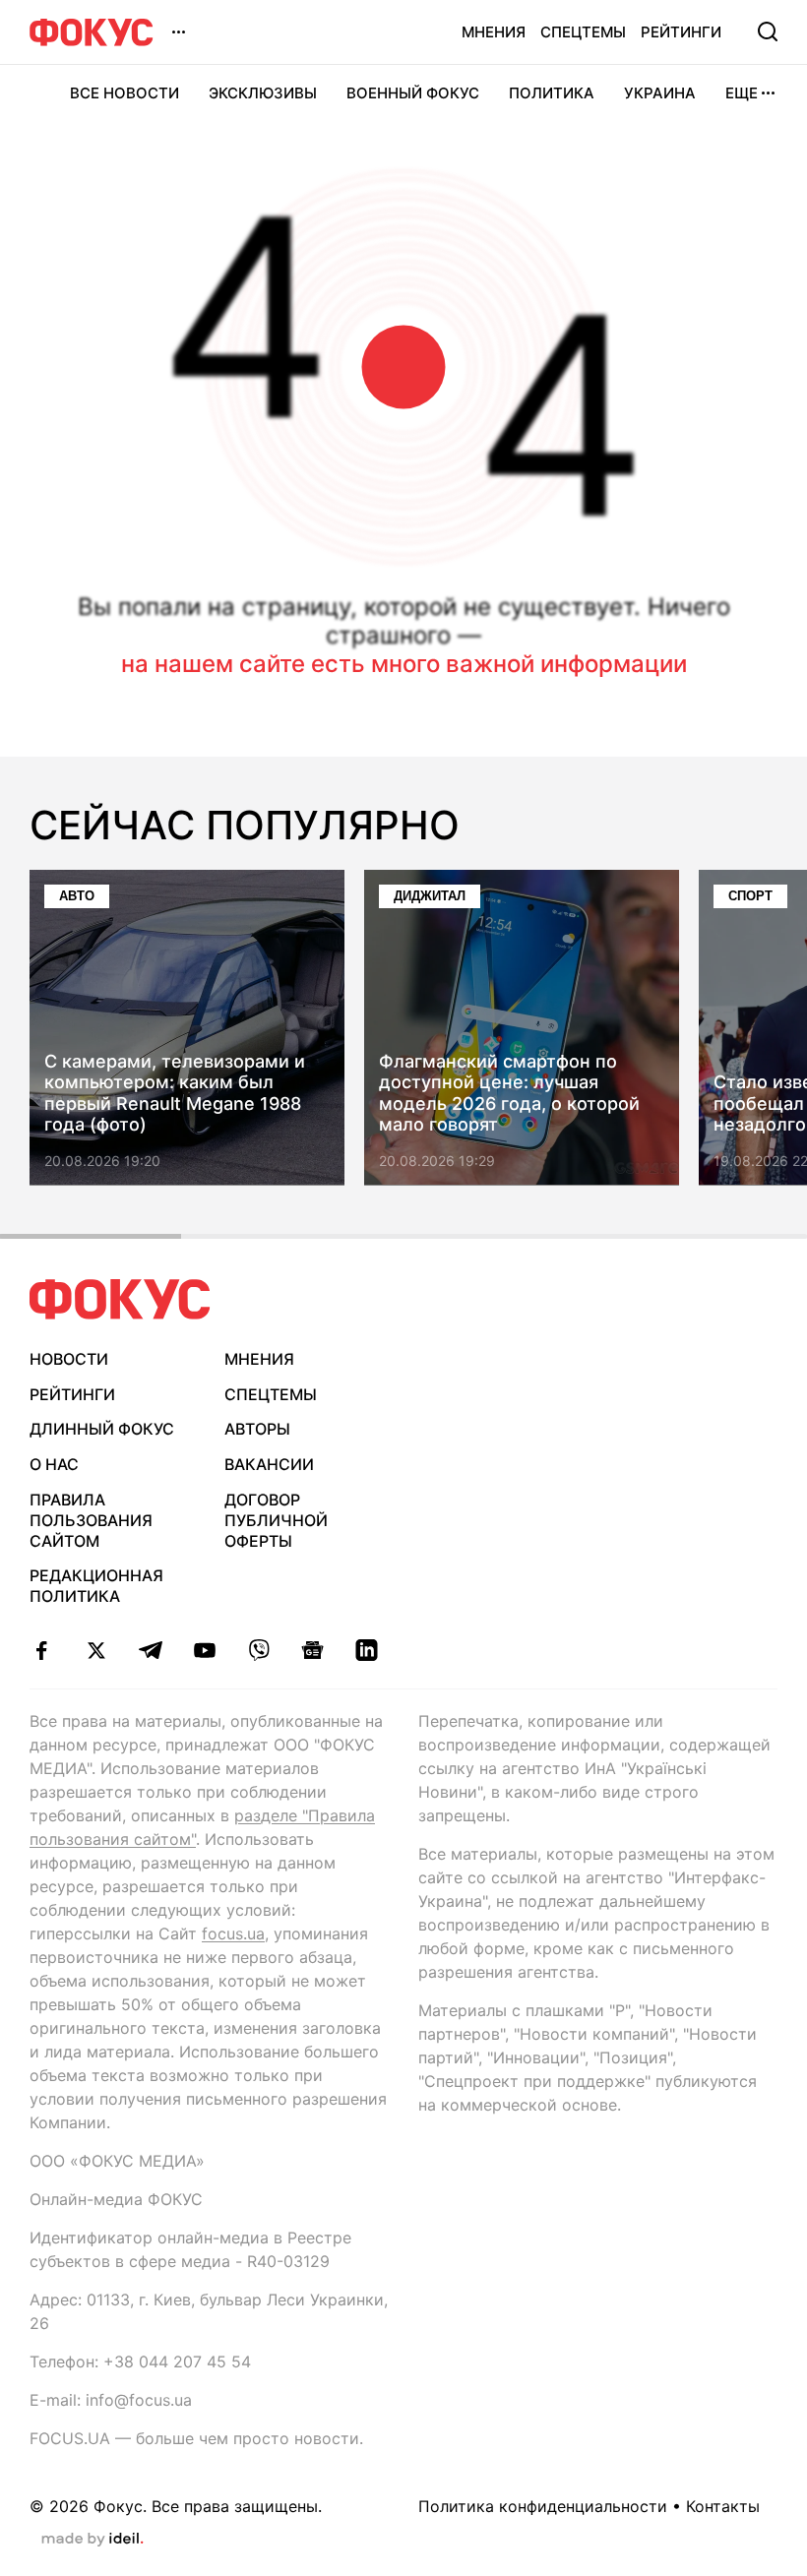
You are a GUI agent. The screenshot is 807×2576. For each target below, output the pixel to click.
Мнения (494, 32)
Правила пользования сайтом (91, 1520)
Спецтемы (583, 32)
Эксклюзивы (263, 93)
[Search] (768, 31)
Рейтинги (681, 32)
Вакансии (269, 1464)
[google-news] (312, 1650)
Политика (552, 93)
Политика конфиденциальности (543, 2506)
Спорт (750, 896)
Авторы (257, 1429)
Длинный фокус (102, 1429)
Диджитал (430, 896)
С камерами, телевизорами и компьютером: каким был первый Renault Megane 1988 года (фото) (175, 1093)
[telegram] (150, 1650)
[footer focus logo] (120, 1299)
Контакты (723, 2506)
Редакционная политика (96, 1586)
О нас (54, 1464)
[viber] (258, 1650)
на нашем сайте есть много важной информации (404, 664)
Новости (69, 1359)
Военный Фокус (413, 93)
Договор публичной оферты (276, 1520)
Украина (660, 93)
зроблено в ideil (93, 2540)
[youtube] (204, 1650)
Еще (742, 93)
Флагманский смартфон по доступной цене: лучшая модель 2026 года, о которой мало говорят (509, 1093)
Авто (77, 896)
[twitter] (96, 1650)
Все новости (124, 93)
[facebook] (42, 1650)
